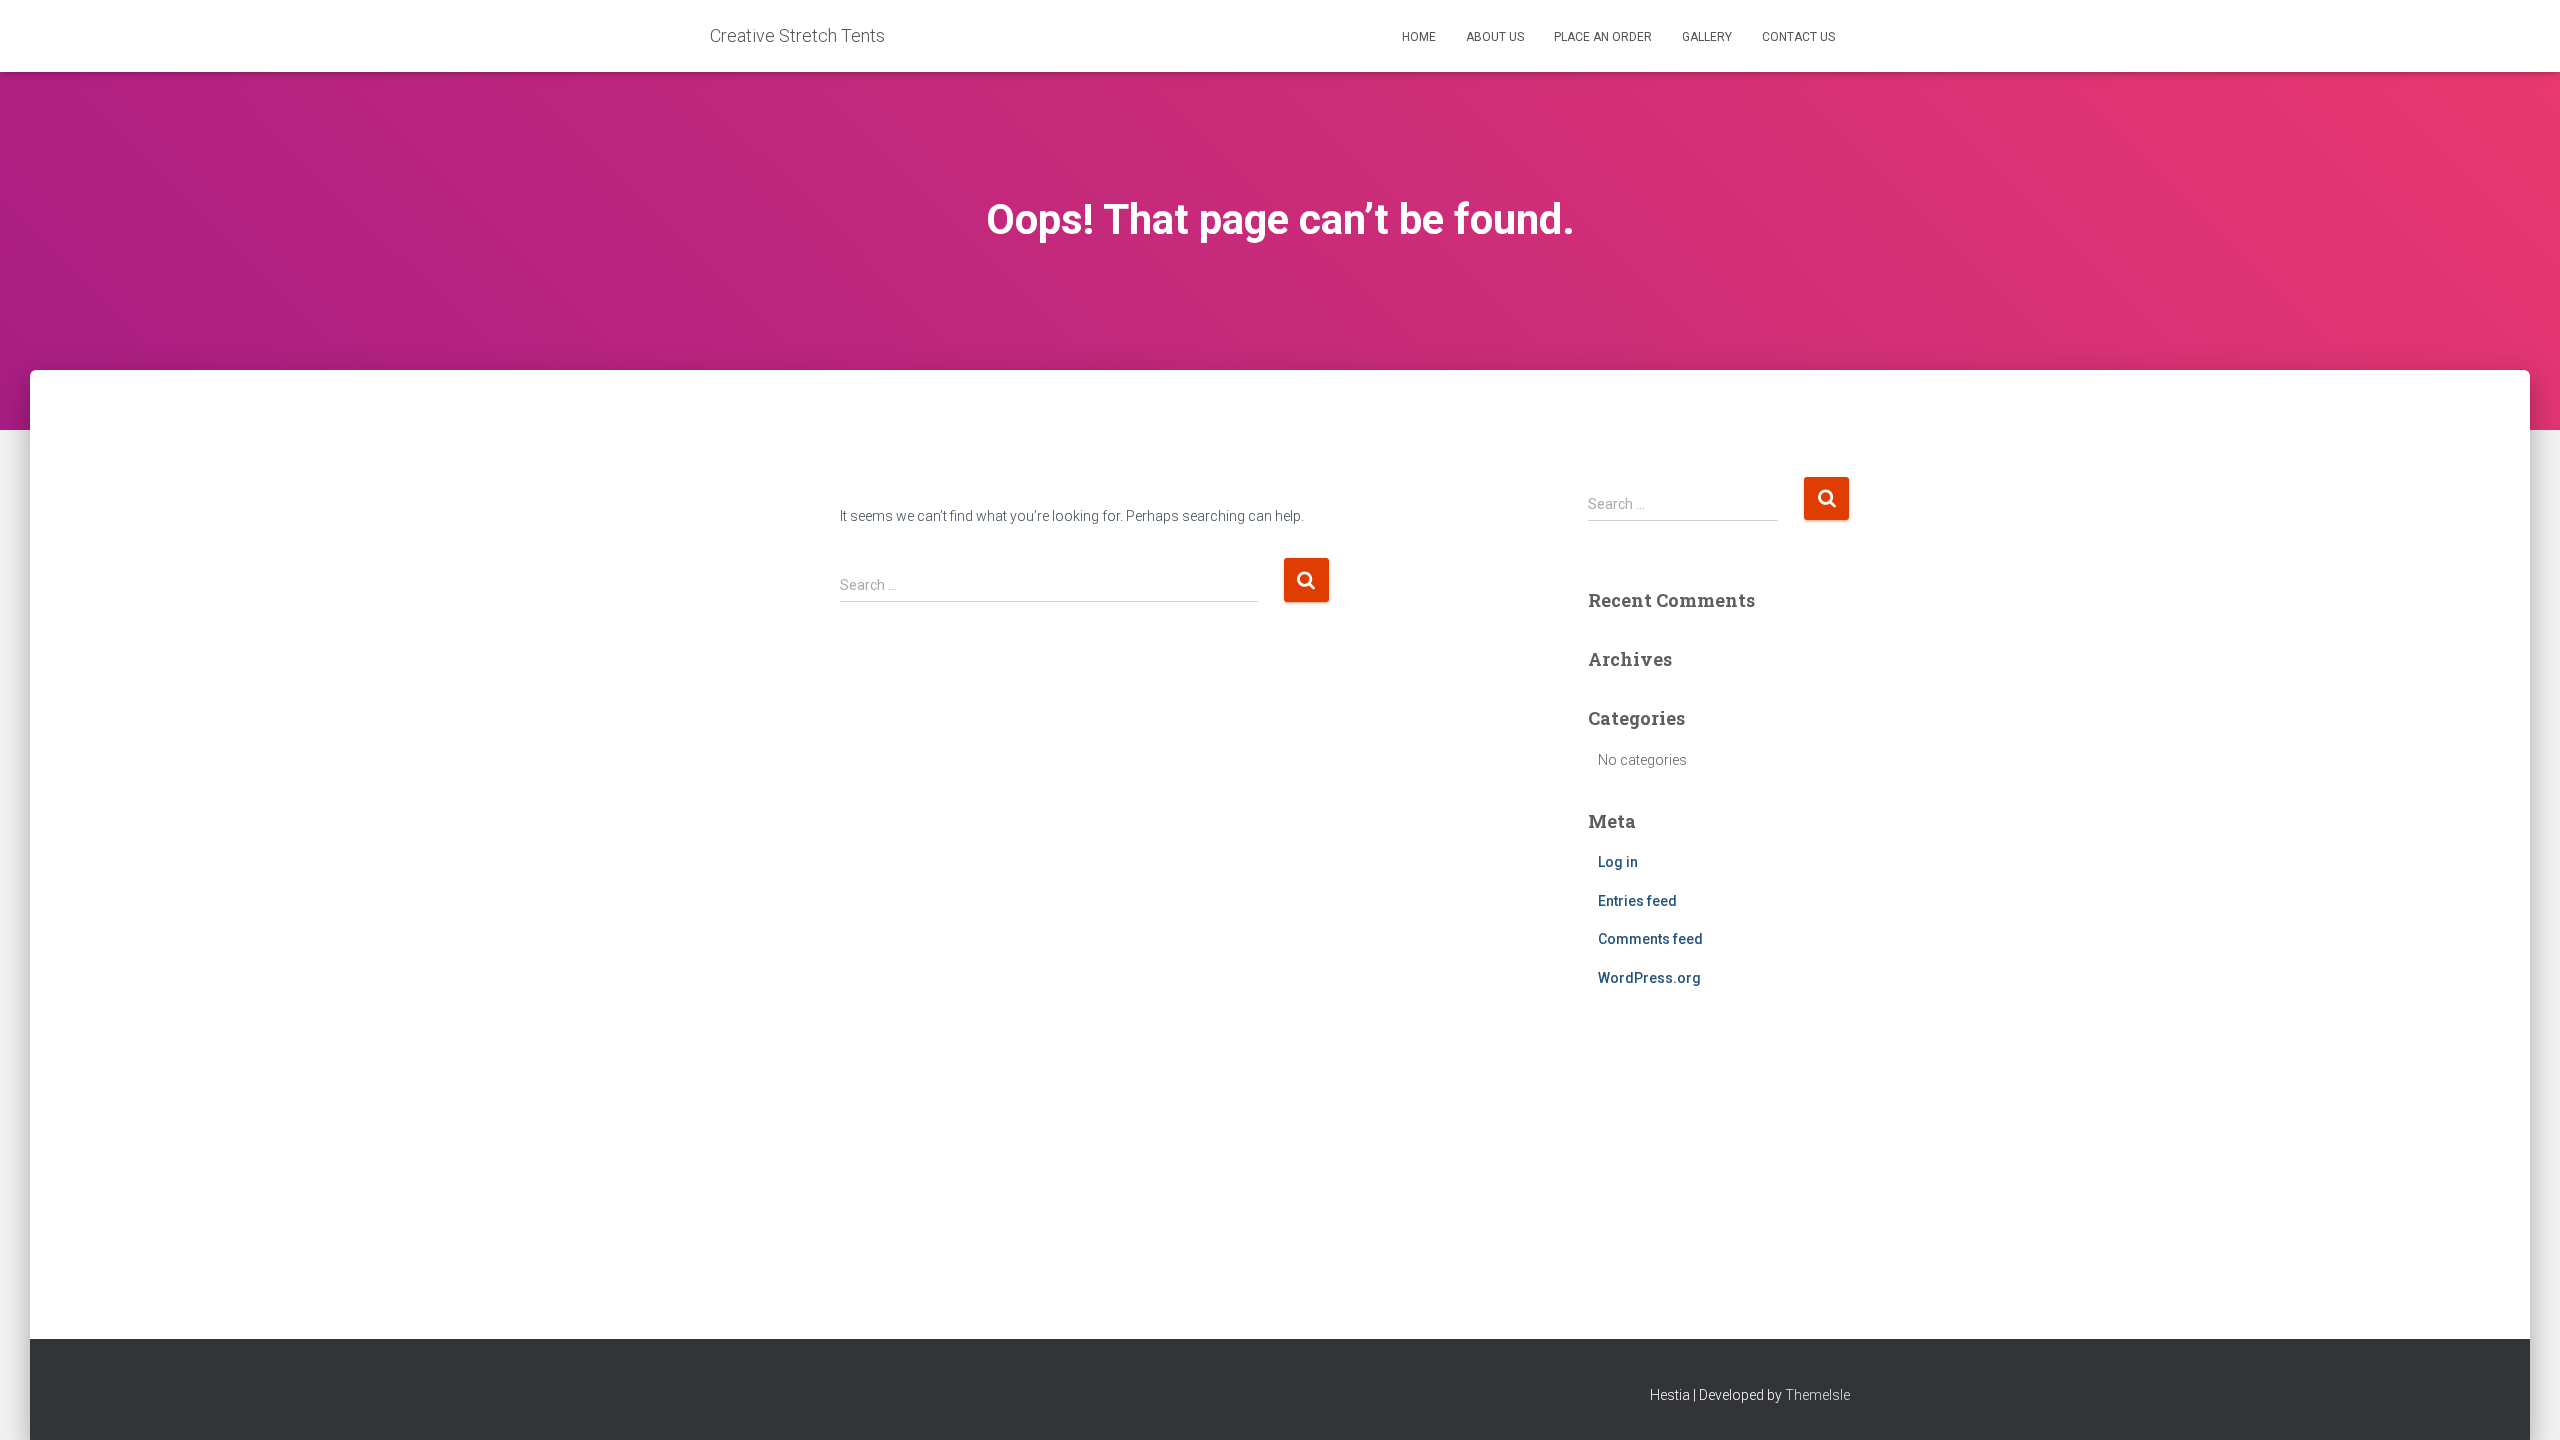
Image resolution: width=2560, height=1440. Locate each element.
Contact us (1798, 37)
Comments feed (1650, 939)
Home (1419, 37)
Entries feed (1637, 901)
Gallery (1707, 37)
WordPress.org (1649, 978)
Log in (1618, 862)
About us (1495, 37)
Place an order (1603, 37)
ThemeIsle (1817, 1395)
